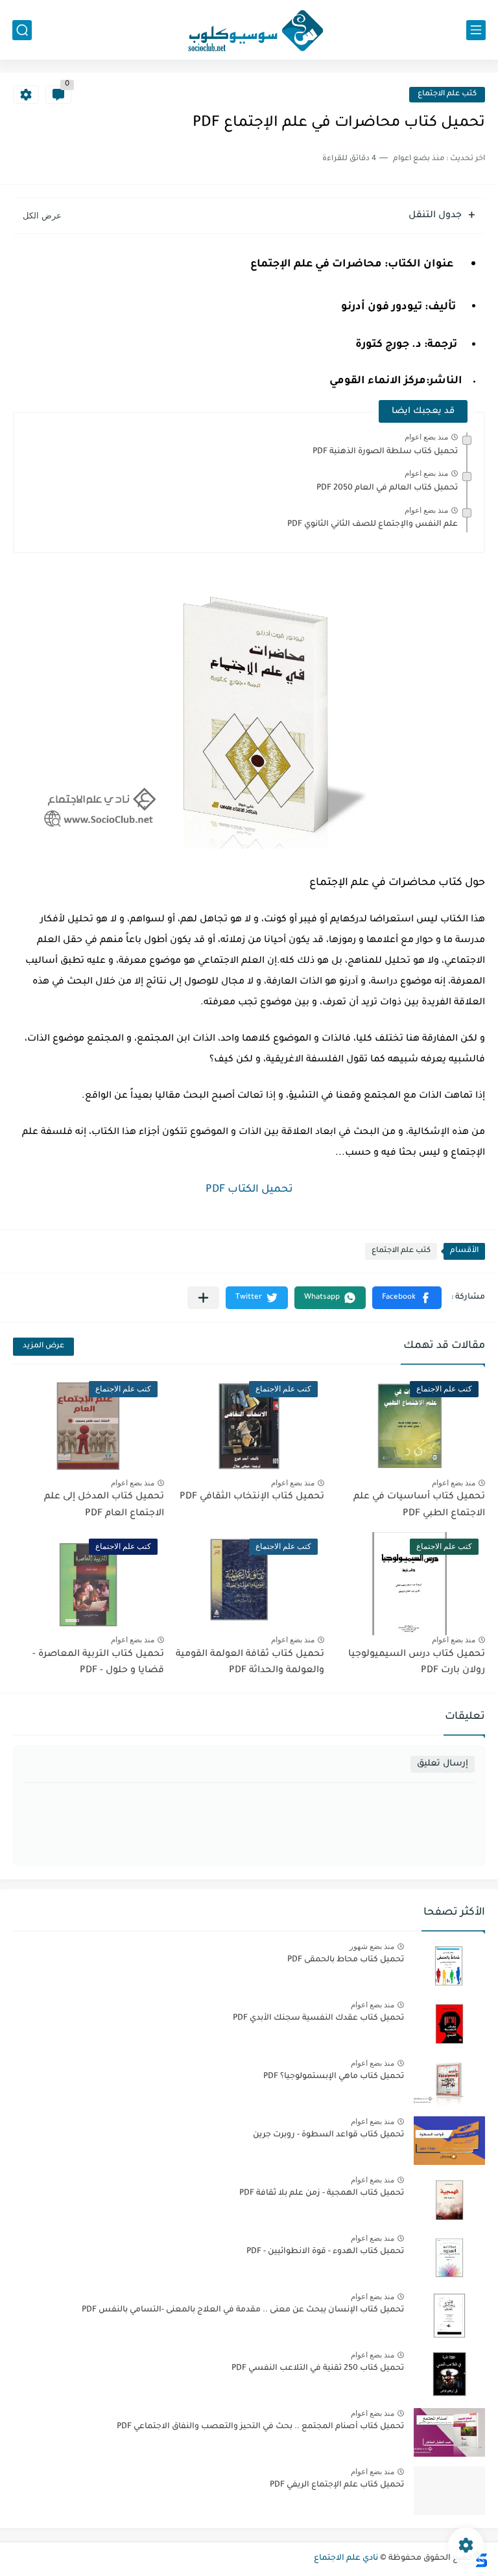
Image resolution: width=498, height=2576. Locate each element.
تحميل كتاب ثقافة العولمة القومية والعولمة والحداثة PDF (250, 1663)
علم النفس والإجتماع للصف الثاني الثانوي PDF (373, 525)
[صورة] (449, 1966)
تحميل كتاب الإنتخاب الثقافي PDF (252, 1497)
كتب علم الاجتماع (447, 94)
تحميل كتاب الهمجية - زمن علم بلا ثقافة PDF (322, 2193)
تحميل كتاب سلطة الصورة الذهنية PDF (385, 452)
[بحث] (22, 30)
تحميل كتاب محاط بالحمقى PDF (346, 1960)
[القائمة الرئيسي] (476, 30)
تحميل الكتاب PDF (249, 1190)
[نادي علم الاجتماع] (249, 30)
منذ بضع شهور (372, 1946)
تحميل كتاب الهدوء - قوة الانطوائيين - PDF (325, 2252)
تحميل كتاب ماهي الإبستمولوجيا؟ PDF (334, 2077)
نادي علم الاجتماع (346, 2558)
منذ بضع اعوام (426, 437)
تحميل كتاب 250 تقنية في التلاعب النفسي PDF (318, 2369)
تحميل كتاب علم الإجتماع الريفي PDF (337, 2485)
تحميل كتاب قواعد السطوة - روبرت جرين (328, 2135)
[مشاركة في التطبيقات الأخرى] (203, 1298)
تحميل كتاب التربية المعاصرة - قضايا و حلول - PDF (98, 1663)
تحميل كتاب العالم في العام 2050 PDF (387, 488)
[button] (407, 1298)
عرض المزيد (43, 1346)
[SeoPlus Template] (480, 2559)
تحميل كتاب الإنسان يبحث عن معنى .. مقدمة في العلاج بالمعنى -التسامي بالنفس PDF (243, 2310)
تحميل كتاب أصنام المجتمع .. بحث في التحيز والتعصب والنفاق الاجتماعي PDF (260, 2427)
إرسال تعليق (443, 1764)
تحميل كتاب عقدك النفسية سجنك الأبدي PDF (318, 2018)
